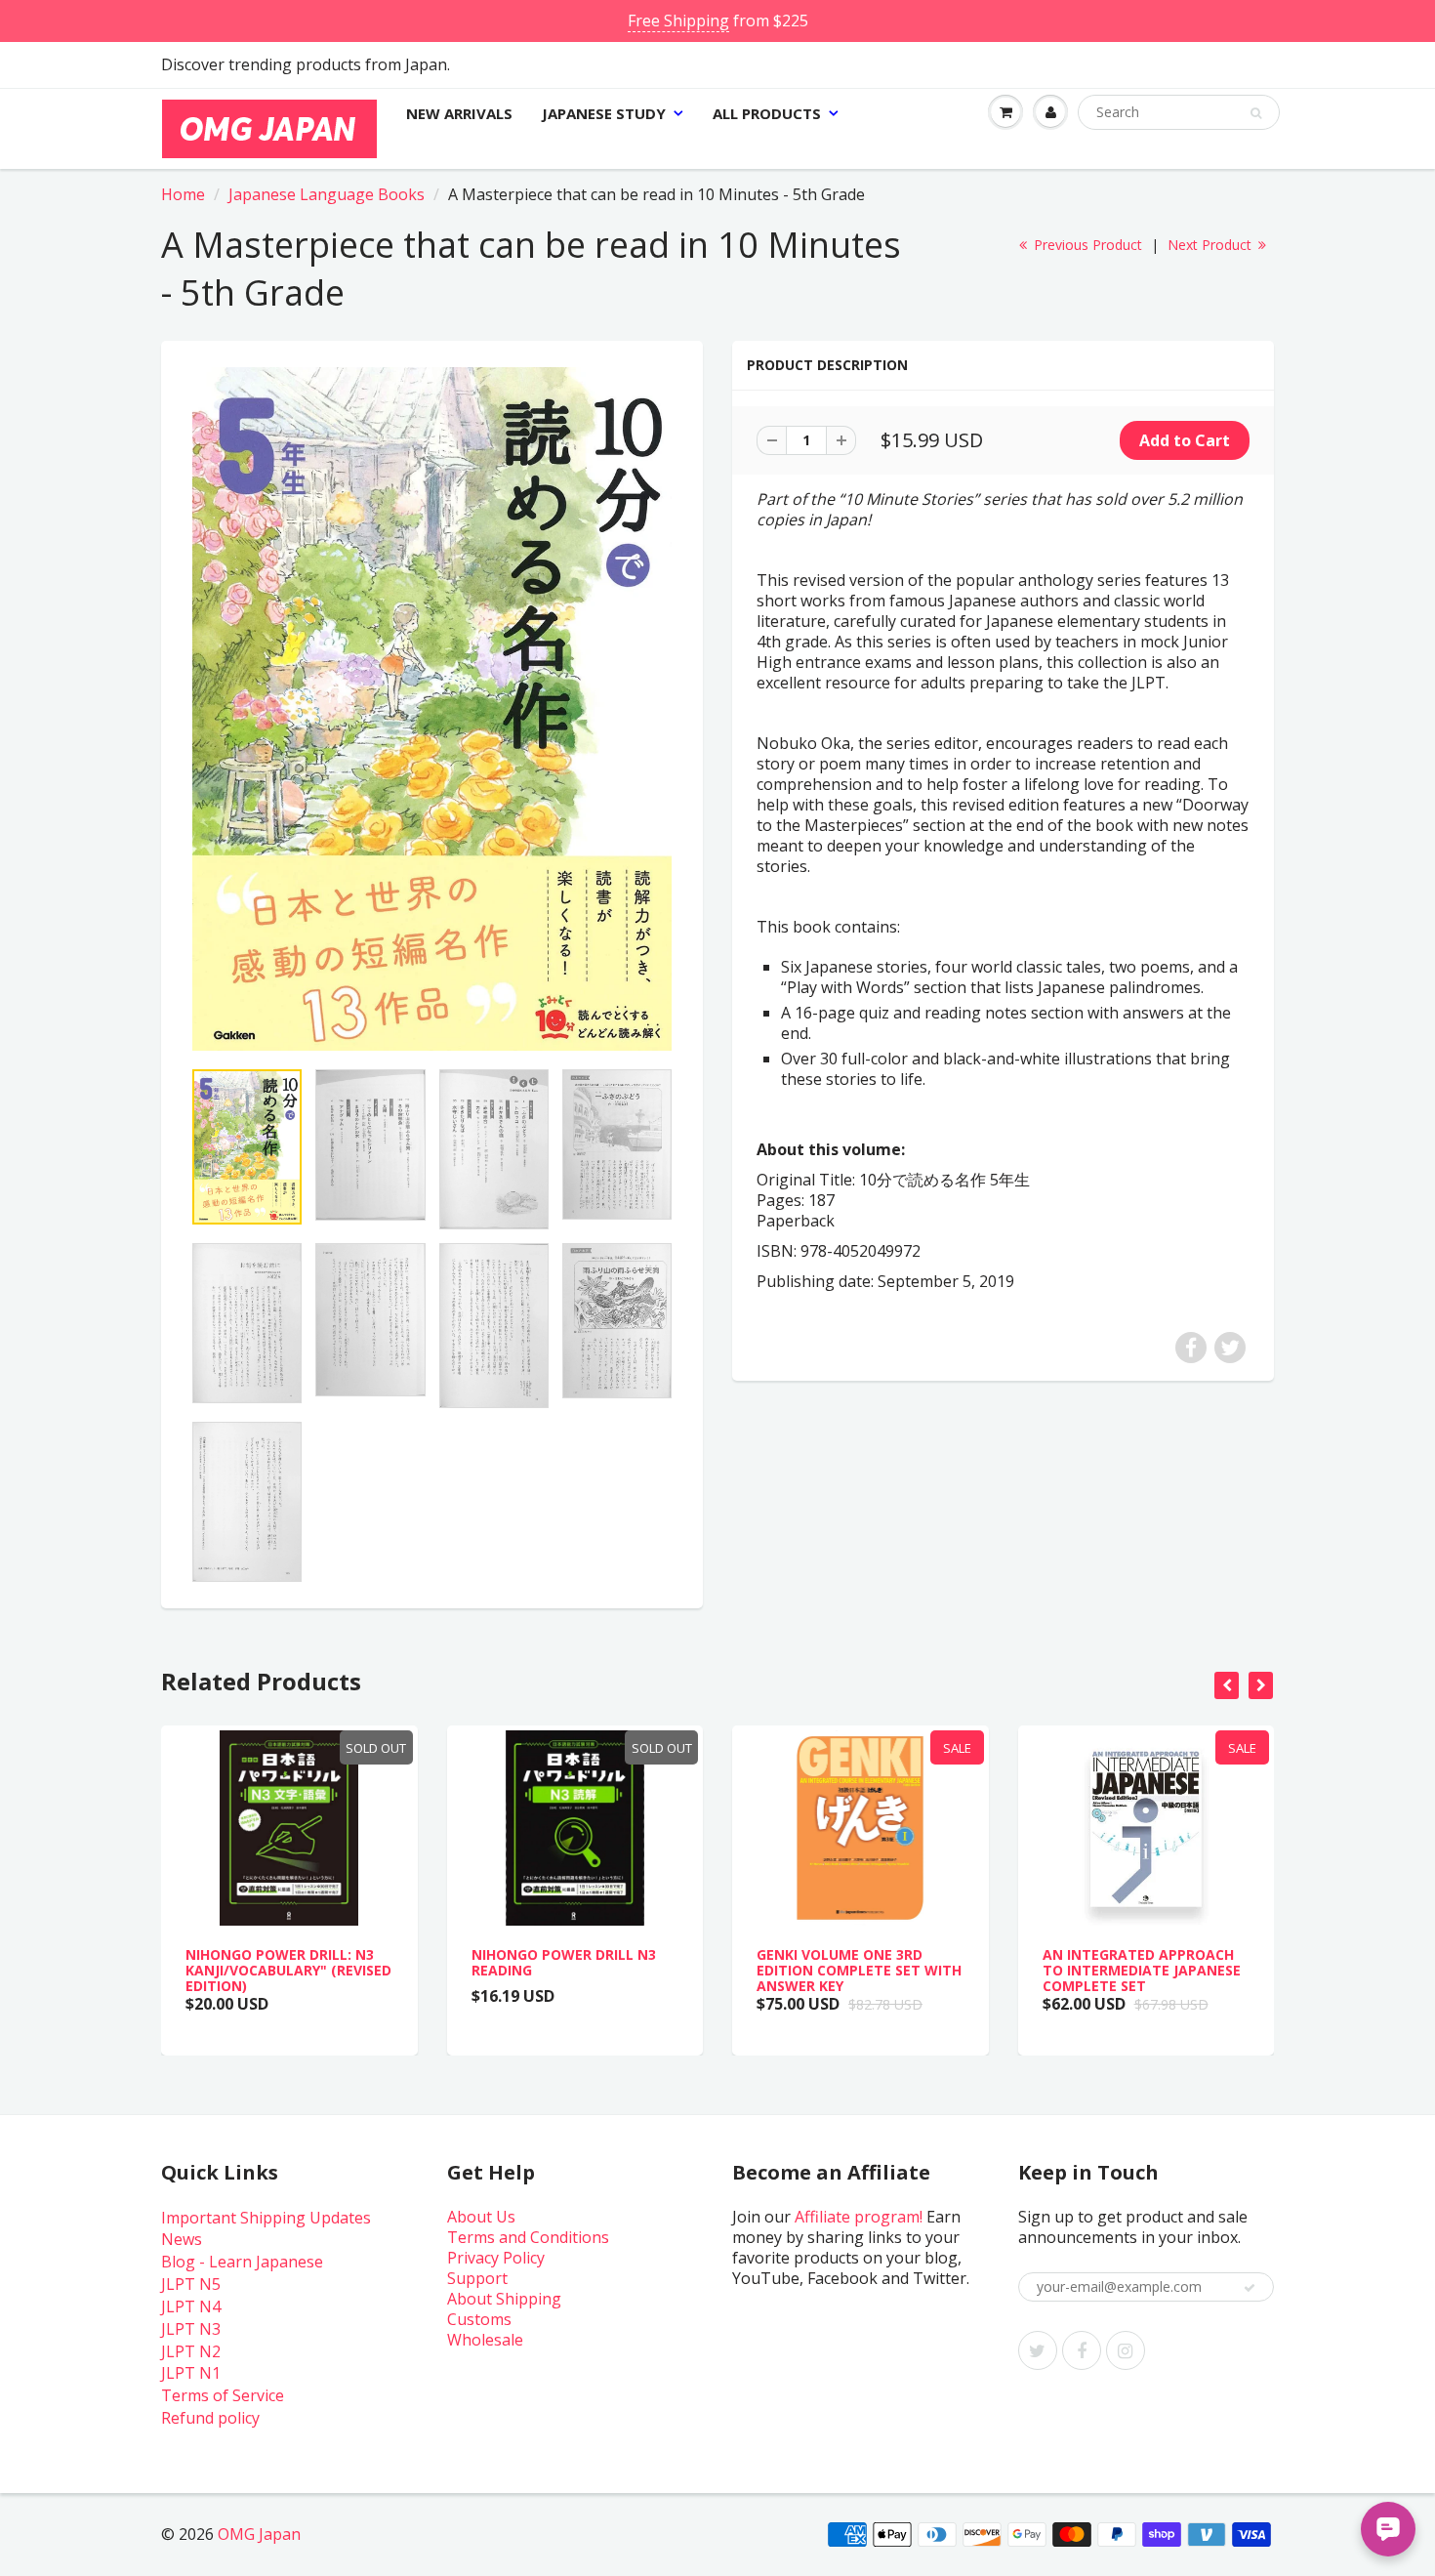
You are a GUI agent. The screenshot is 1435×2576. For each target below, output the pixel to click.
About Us (481, 2217)
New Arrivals (459, 113)
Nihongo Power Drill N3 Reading (564, 1962)
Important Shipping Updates (266, 2218)
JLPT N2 (191, 2351)
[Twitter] (1038, 2350)
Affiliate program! (859, 2217)
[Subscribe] (1250, 2288)
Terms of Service (223, 2395)
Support (477, 2278)
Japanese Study (604, 113)
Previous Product (1086, 245)
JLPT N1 (191, 2373)
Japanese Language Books (327, 194)
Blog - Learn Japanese (242, 2262)
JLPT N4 (191, 2306)
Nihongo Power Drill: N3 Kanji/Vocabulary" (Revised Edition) (288, 1970)
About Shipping (504, 2299)
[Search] (1256, 113)
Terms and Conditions (528, 2237)
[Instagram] (1126, 2350)
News (182, 2239)
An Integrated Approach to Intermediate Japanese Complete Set (1142, 1970)
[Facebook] (1082, 2350)
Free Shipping (678, 21)
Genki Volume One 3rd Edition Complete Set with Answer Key (859, 1970)
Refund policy (210, 2418)
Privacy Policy (496, 2258)
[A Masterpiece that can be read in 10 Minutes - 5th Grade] (432, 709)
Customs (479, 2319)
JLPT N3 (191, 2329)
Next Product (1211, 245)
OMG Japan (259, 2534)
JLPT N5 (191, 2284)
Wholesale (485, 2340)
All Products (767, 113)
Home (183, 194)
